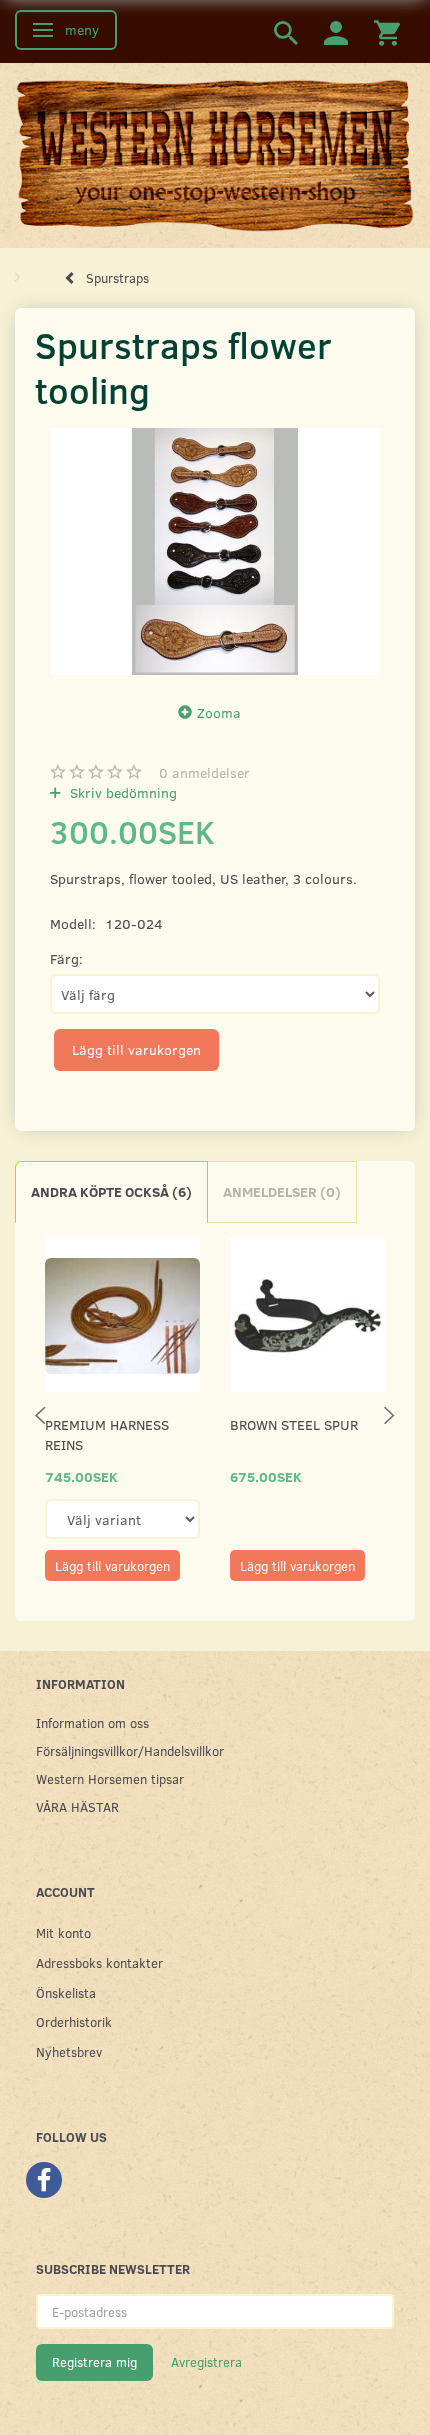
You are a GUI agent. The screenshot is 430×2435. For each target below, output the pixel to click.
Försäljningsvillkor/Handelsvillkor (130, 1750)
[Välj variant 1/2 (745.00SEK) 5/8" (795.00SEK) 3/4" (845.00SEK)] (122, 1519)
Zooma (219, 712)
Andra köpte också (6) (111, 1191)
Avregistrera (206, 2362)
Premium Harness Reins (107, 1434)
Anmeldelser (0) (282, 1191)
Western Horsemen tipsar (110, 1778)
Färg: (66, 958)
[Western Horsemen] (215, 154)
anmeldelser (204, 772)
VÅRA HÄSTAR (77, 1806)
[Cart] (387, 31)
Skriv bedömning (121, 792)
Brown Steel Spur (294, 1424)
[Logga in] (336, 31)
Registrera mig (94, 2362)
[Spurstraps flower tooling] (215, 552)
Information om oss (92, 1722)
